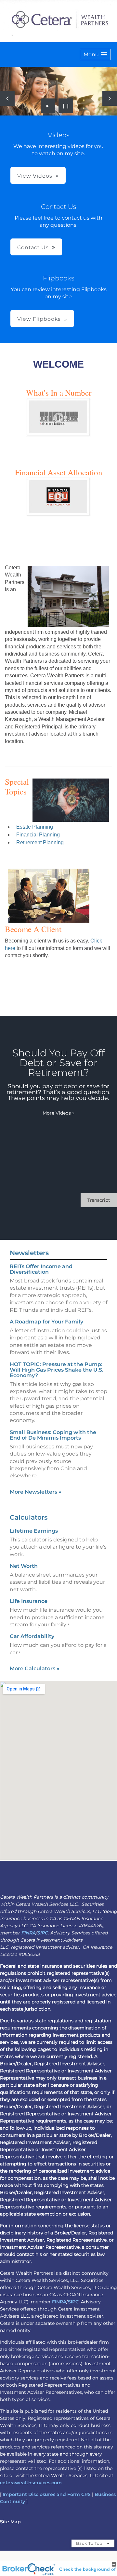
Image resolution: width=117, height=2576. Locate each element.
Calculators (29, 1517)
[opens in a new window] (58, 434)
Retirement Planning (40, 842)
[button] (95, 54)
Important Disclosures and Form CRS (47, 2494)
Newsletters (29, 1253)
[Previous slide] (7, 98)
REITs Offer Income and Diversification (41, 1269)
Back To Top (90, 2543)
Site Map (10, 2522)
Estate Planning (35, 827)
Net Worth (24, 1566)
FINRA (28, 1933)
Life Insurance (29, 1601)
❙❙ (66, 106)
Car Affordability (32, 1636)
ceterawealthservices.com (31, 2483)
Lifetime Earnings (34, 1531)
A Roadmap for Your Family (46, 1322)
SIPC (42, 1933)
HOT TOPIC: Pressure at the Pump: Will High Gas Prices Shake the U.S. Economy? (57, 1370)
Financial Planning (38, 835)
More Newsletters (36, 1492)
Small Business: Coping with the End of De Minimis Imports (53, 1435)
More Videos (58, 1113)
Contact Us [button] (33, 247)
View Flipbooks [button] (39, 319)
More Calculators (35, 1668)
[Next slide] (110, 98)
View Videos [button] (35, 176)
